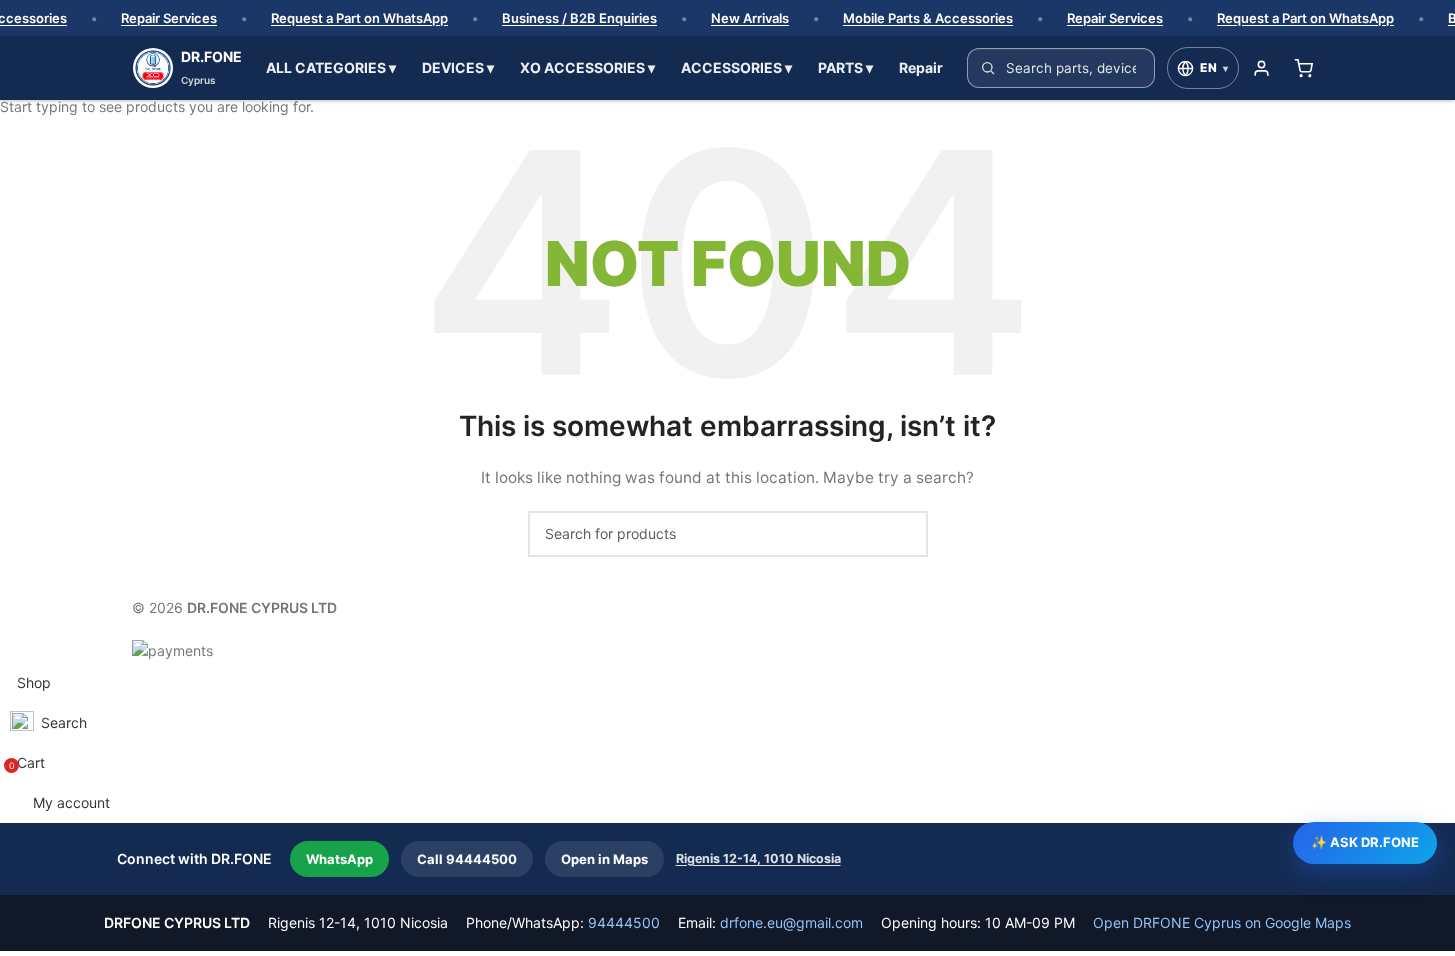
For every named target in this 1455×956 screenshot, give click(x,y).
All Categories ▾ (331, 67)
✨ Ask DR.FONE (1365, 842)
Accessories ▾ (736, 67)
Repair (921, 67)
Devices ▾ (458, 67)
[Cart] (1304, 68)
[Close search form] (25, 25)
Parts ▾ (845, 67)
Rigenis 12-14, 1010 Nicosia (758, 858)
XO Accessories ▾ (587, 67)
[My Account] (1262, 68)
